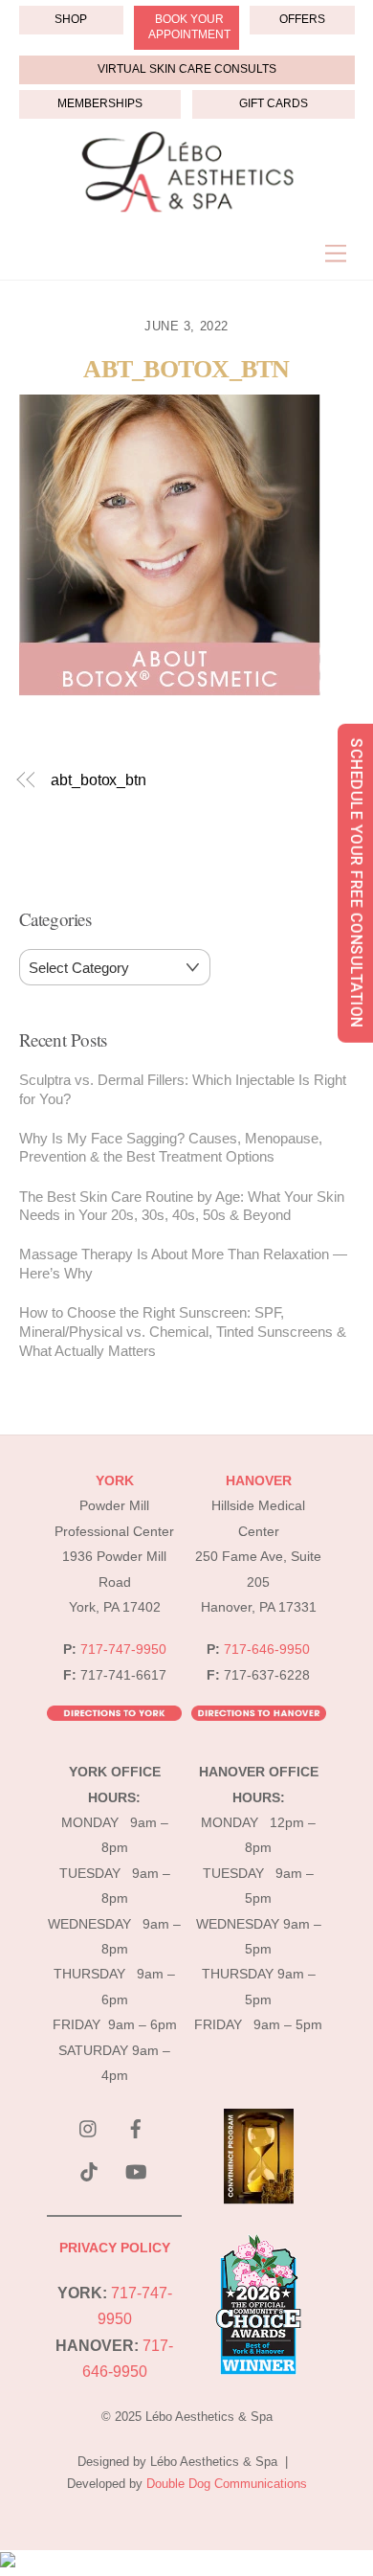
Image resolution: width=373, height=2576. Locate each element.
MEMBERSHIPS (100, 103)
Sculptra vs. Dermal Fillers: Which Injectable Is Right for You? (183, 1089)
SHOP (71, 19)
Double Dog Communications (227, 2484)
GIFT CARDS (274, 103)
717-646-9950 (267, 1650)
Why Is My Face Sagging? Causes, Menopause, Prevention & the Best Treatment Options (171, 1148)
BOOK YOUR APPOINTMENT (189, 27)
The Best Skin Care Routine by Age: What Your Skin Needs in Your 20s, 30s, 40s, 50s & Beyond (182, 1206)
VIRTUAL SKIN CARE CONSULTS (187, 69)
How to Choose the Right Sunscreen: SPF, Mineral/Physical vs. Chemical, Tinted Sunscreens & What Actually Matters (183, 1332)
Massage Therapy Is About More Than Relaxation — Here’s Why (183, 1264)
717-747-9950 (123, 1650)
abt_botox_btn (186, 369)
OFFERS (302, 19)
